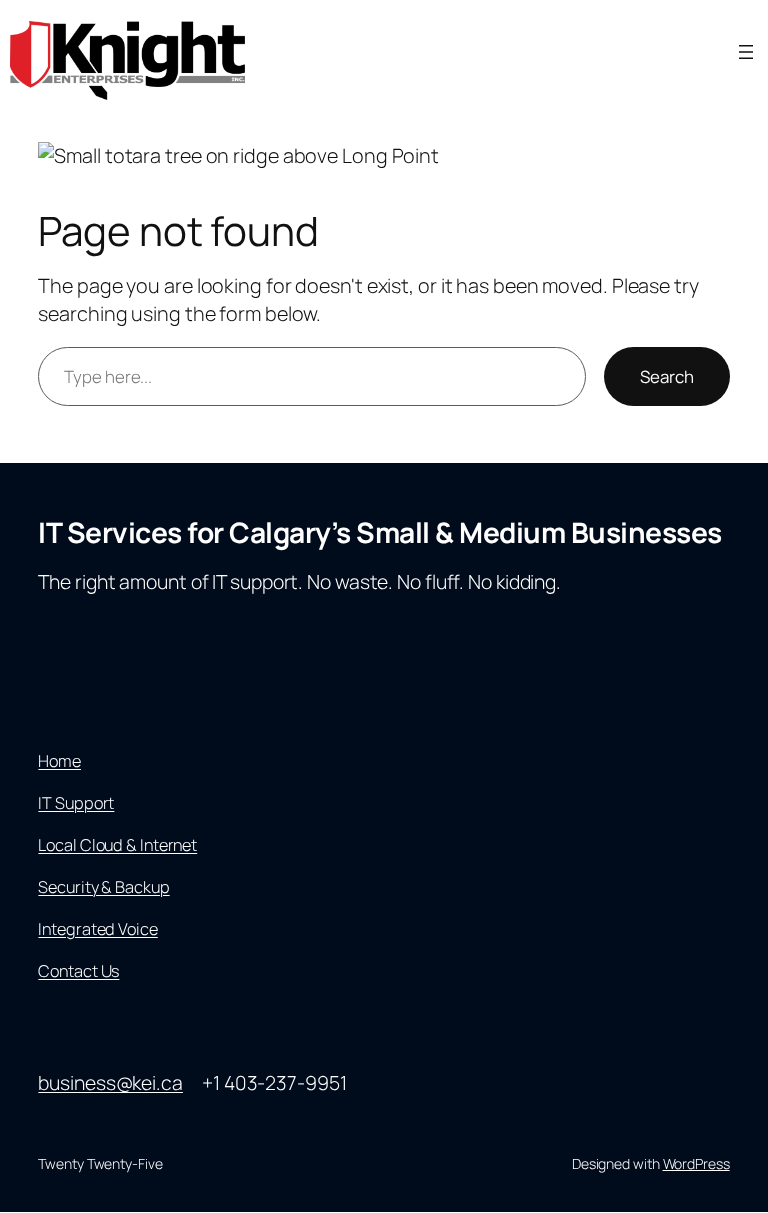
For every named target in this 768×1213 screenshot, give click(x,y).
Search (667, 376)
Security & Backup (103, 887)
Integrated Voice (97, 929)
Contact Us (78, 971)
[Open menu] (746, 52)
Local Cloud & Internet (117, 845)
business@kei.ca (110, 1082)
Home (59, 761)
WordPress (696, 1163)
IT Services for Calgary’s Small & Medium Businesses (380, 532)
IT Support (76, 803)
